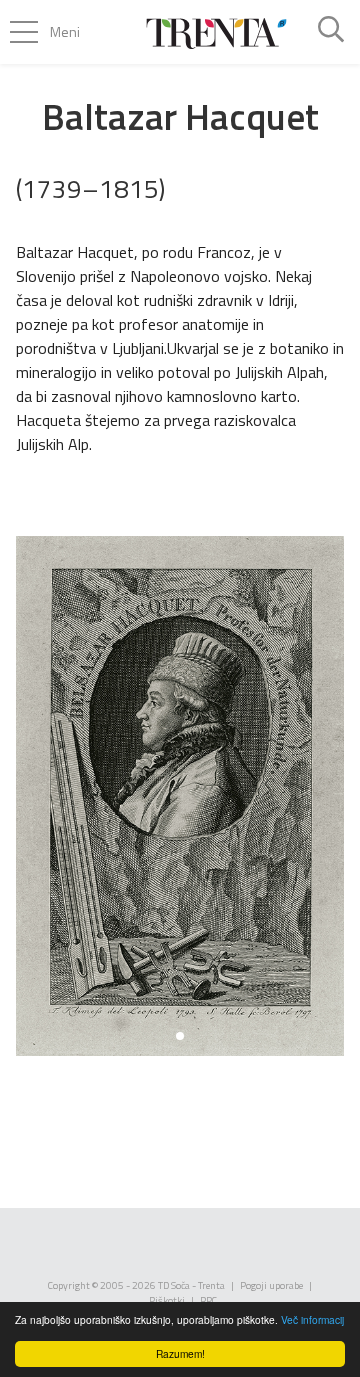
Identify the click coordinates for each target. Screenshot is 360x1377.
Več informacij (312, 1319)
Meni (65, 31)
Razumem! (180, 1353)
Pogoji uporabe (271, 1285)
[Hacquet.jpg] (180, 796)
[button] (180, 1036)
